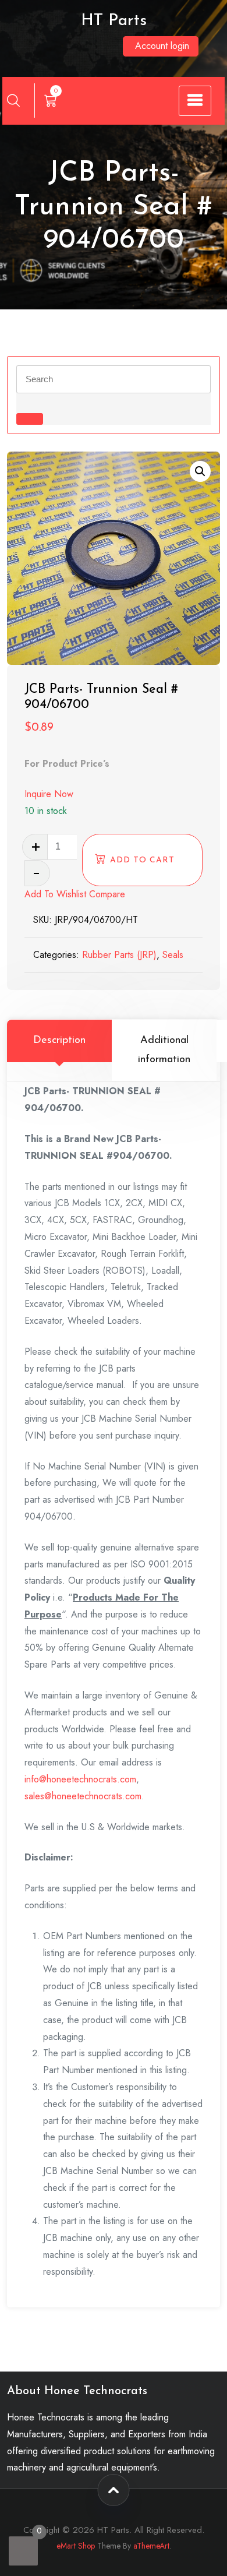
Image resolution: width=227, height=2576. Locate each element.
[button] (200, 471)
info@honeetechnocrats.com (80, 1779)
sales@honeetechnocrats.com (83, 1796)
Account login (162, 46)
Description (59, 1041)
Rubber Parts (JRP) (119, 955)
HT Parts (114, 21)
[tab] (59, 1050)
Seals (173, 955)
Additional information (164, 1050)
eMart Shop (76, 2546)
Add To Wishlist (55, 894)
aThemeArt (151, 2546)
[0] (23, 2551)
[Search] (13, 100)
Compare (107, 894)
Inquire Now (49, 794)
